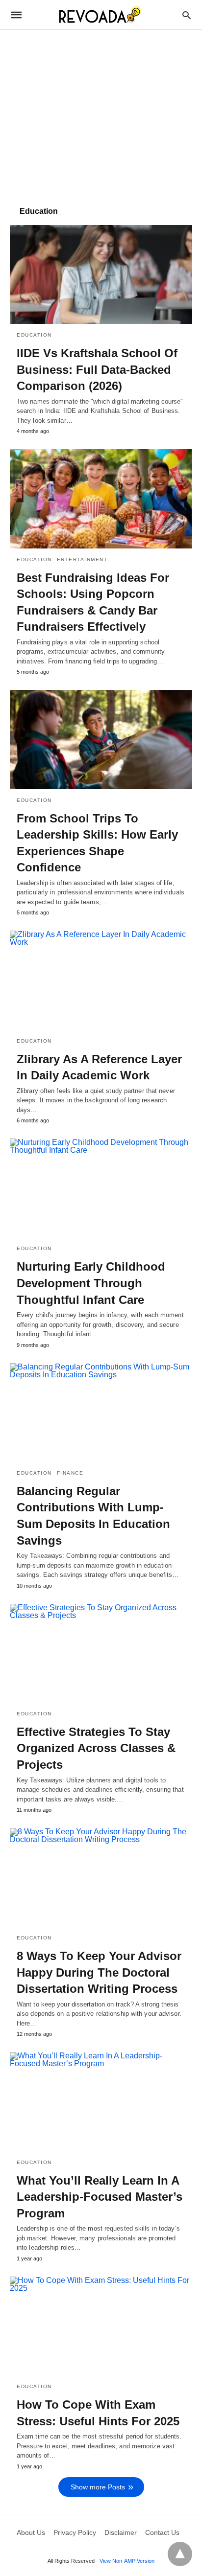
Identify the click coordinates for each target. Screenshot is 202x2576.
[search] (187, 15)
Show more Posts (98, 2487)
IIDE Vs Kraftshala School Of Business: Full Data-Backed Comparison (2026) (97, 369)
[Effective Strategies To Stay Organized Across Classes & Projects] (101, 1653)
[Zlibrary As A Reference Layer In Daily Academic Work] (101, 980)
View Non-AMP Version (127, 2561)
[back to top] (180, 2554)
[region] (101, 113)
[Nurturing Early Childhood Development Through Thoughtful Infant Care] (101, 1188)
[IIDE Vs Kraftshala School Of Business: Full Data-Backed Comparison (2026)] (101, 274)
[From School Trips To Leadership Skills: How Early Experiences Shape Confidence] (101, 739)
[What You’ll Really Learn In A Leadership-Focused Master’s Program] (101, 2101)
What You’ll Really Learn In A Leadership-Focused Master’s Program (100, 2197)
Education (34, 335)
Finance (70, 1473)
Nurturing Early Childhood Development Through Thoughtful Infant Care (91, 1283)
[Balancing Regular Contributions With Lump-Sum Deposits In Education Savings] (101, 1413)
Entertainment (82, 559)
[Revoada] (101, 15)
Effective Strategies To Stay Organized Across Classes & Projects (96, 1748)
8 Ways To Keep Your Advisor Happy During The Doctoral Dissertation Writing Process (99, 1972)
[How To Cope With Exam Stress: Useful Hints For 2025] (101, 2326)
